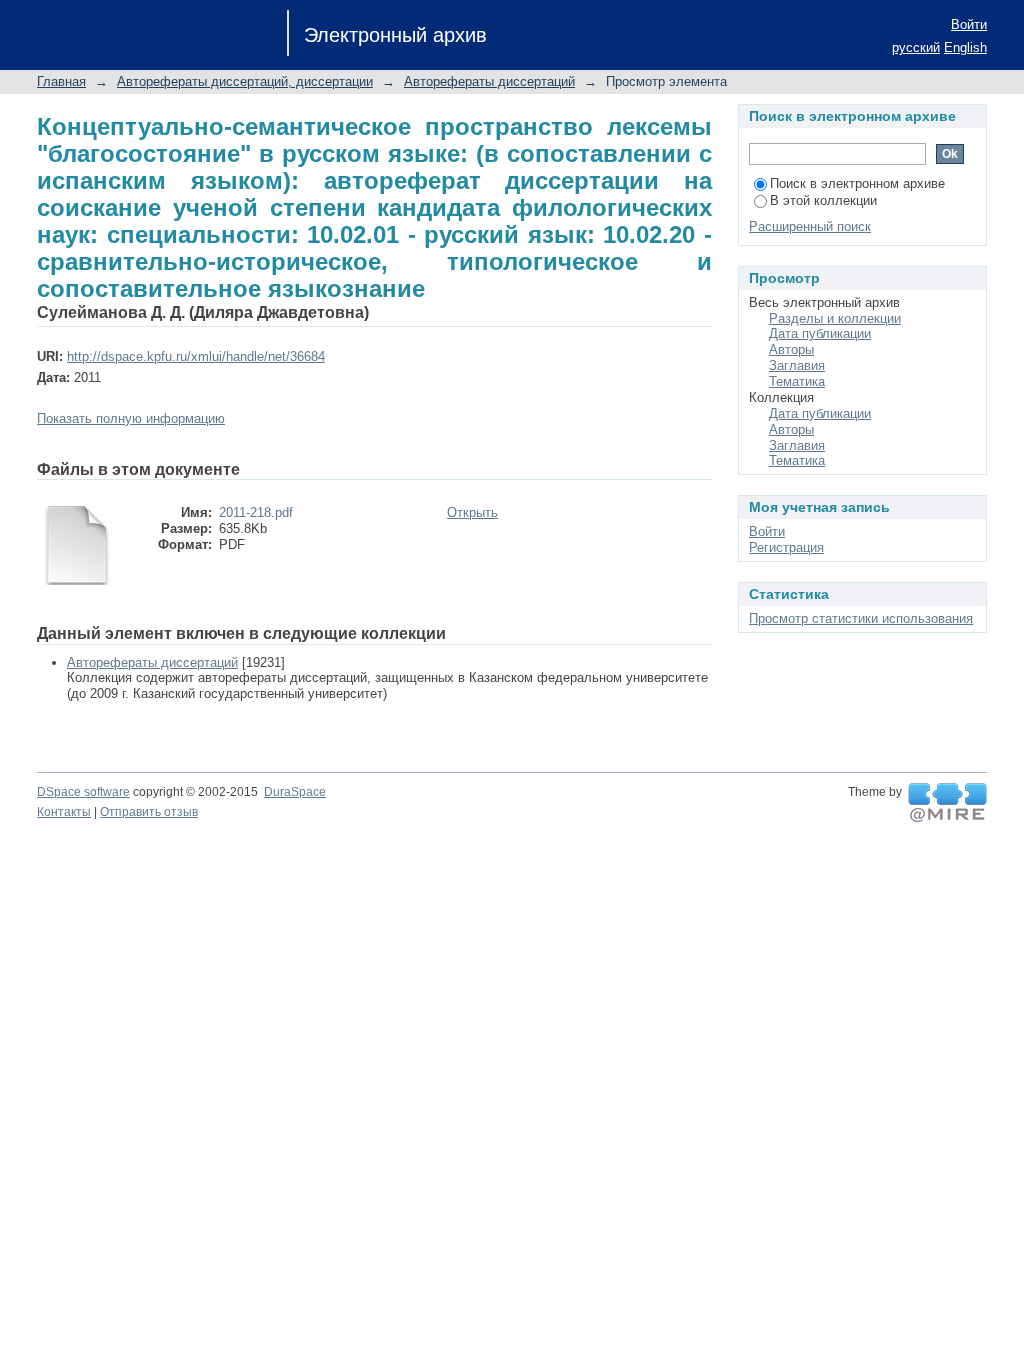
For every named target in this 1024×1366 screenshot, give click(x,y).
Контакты (64, 812)
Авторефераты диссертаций (489, 81)
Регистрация (786, 547)
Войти (969, 24)
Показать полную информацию (131, 418)
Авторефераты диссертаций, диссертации (245, 81)
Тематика (797, 381)
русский (916, 47)
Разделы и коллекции (835, 318)
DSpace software (83, 792)
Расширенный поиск (810, 226)
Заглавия (797, 365)
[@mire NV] (947, 803)
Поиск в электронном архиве (857, 183)
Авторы (791, 349)
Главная (61, 81)
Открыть (472, 512)
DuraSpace (295, 792)
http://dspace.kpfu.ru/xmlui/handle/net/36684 (196, 356)
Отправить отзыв (149, 812)
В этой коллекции (823, 200)
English (965, 47)
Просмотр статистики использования (861, 618)
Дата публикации (820, 333)
